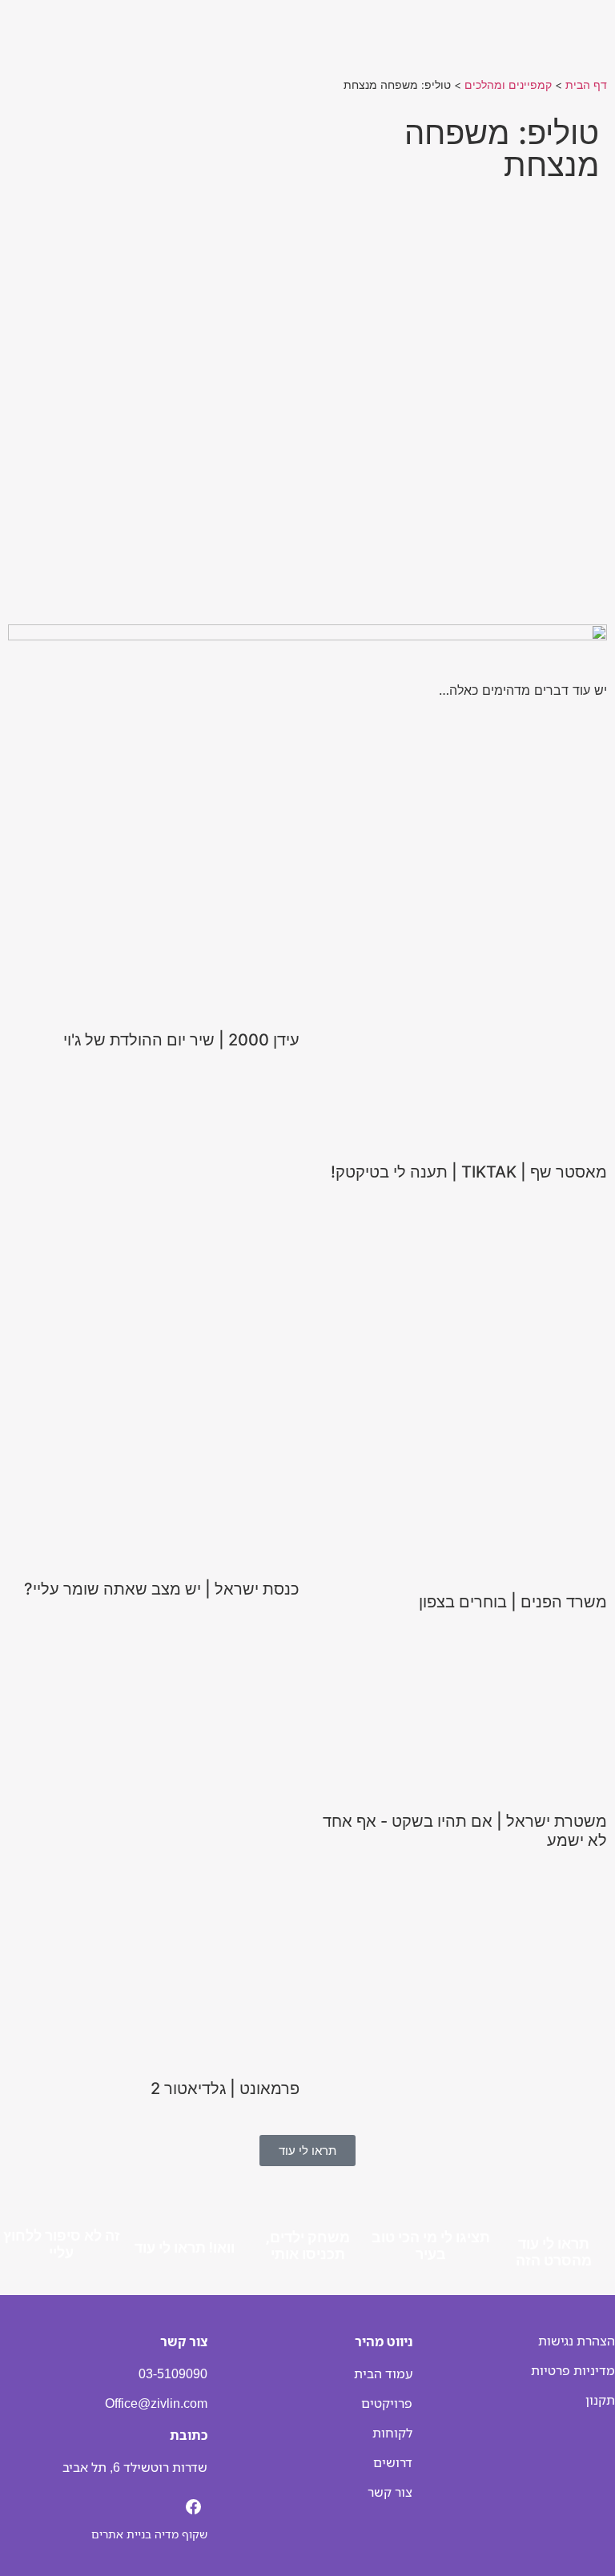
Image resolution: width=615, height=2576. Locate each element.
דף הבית (586, 85)
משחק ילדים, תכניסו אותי (308, 2244)
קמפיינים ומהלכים (508, 85)
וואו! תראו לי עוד (185, 2247)
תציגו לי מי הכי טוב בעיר (431, 2244)
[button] (307, 435)
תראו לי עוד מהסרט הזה (554, 2251)
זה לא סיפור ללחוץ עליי (62, 2243)
